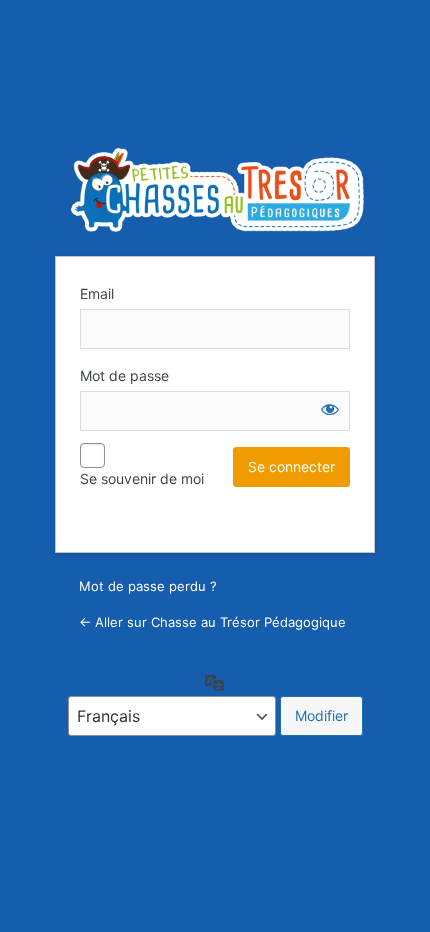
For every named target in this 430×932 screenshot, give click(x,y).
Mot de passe (124, 375)
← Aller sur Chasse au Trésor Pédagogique (212, 622)
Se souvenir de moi (142, 478)
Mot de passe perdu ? (148, 586)
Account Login (217, 190)
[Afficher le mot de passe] (330, 409)
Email (97, 293)
